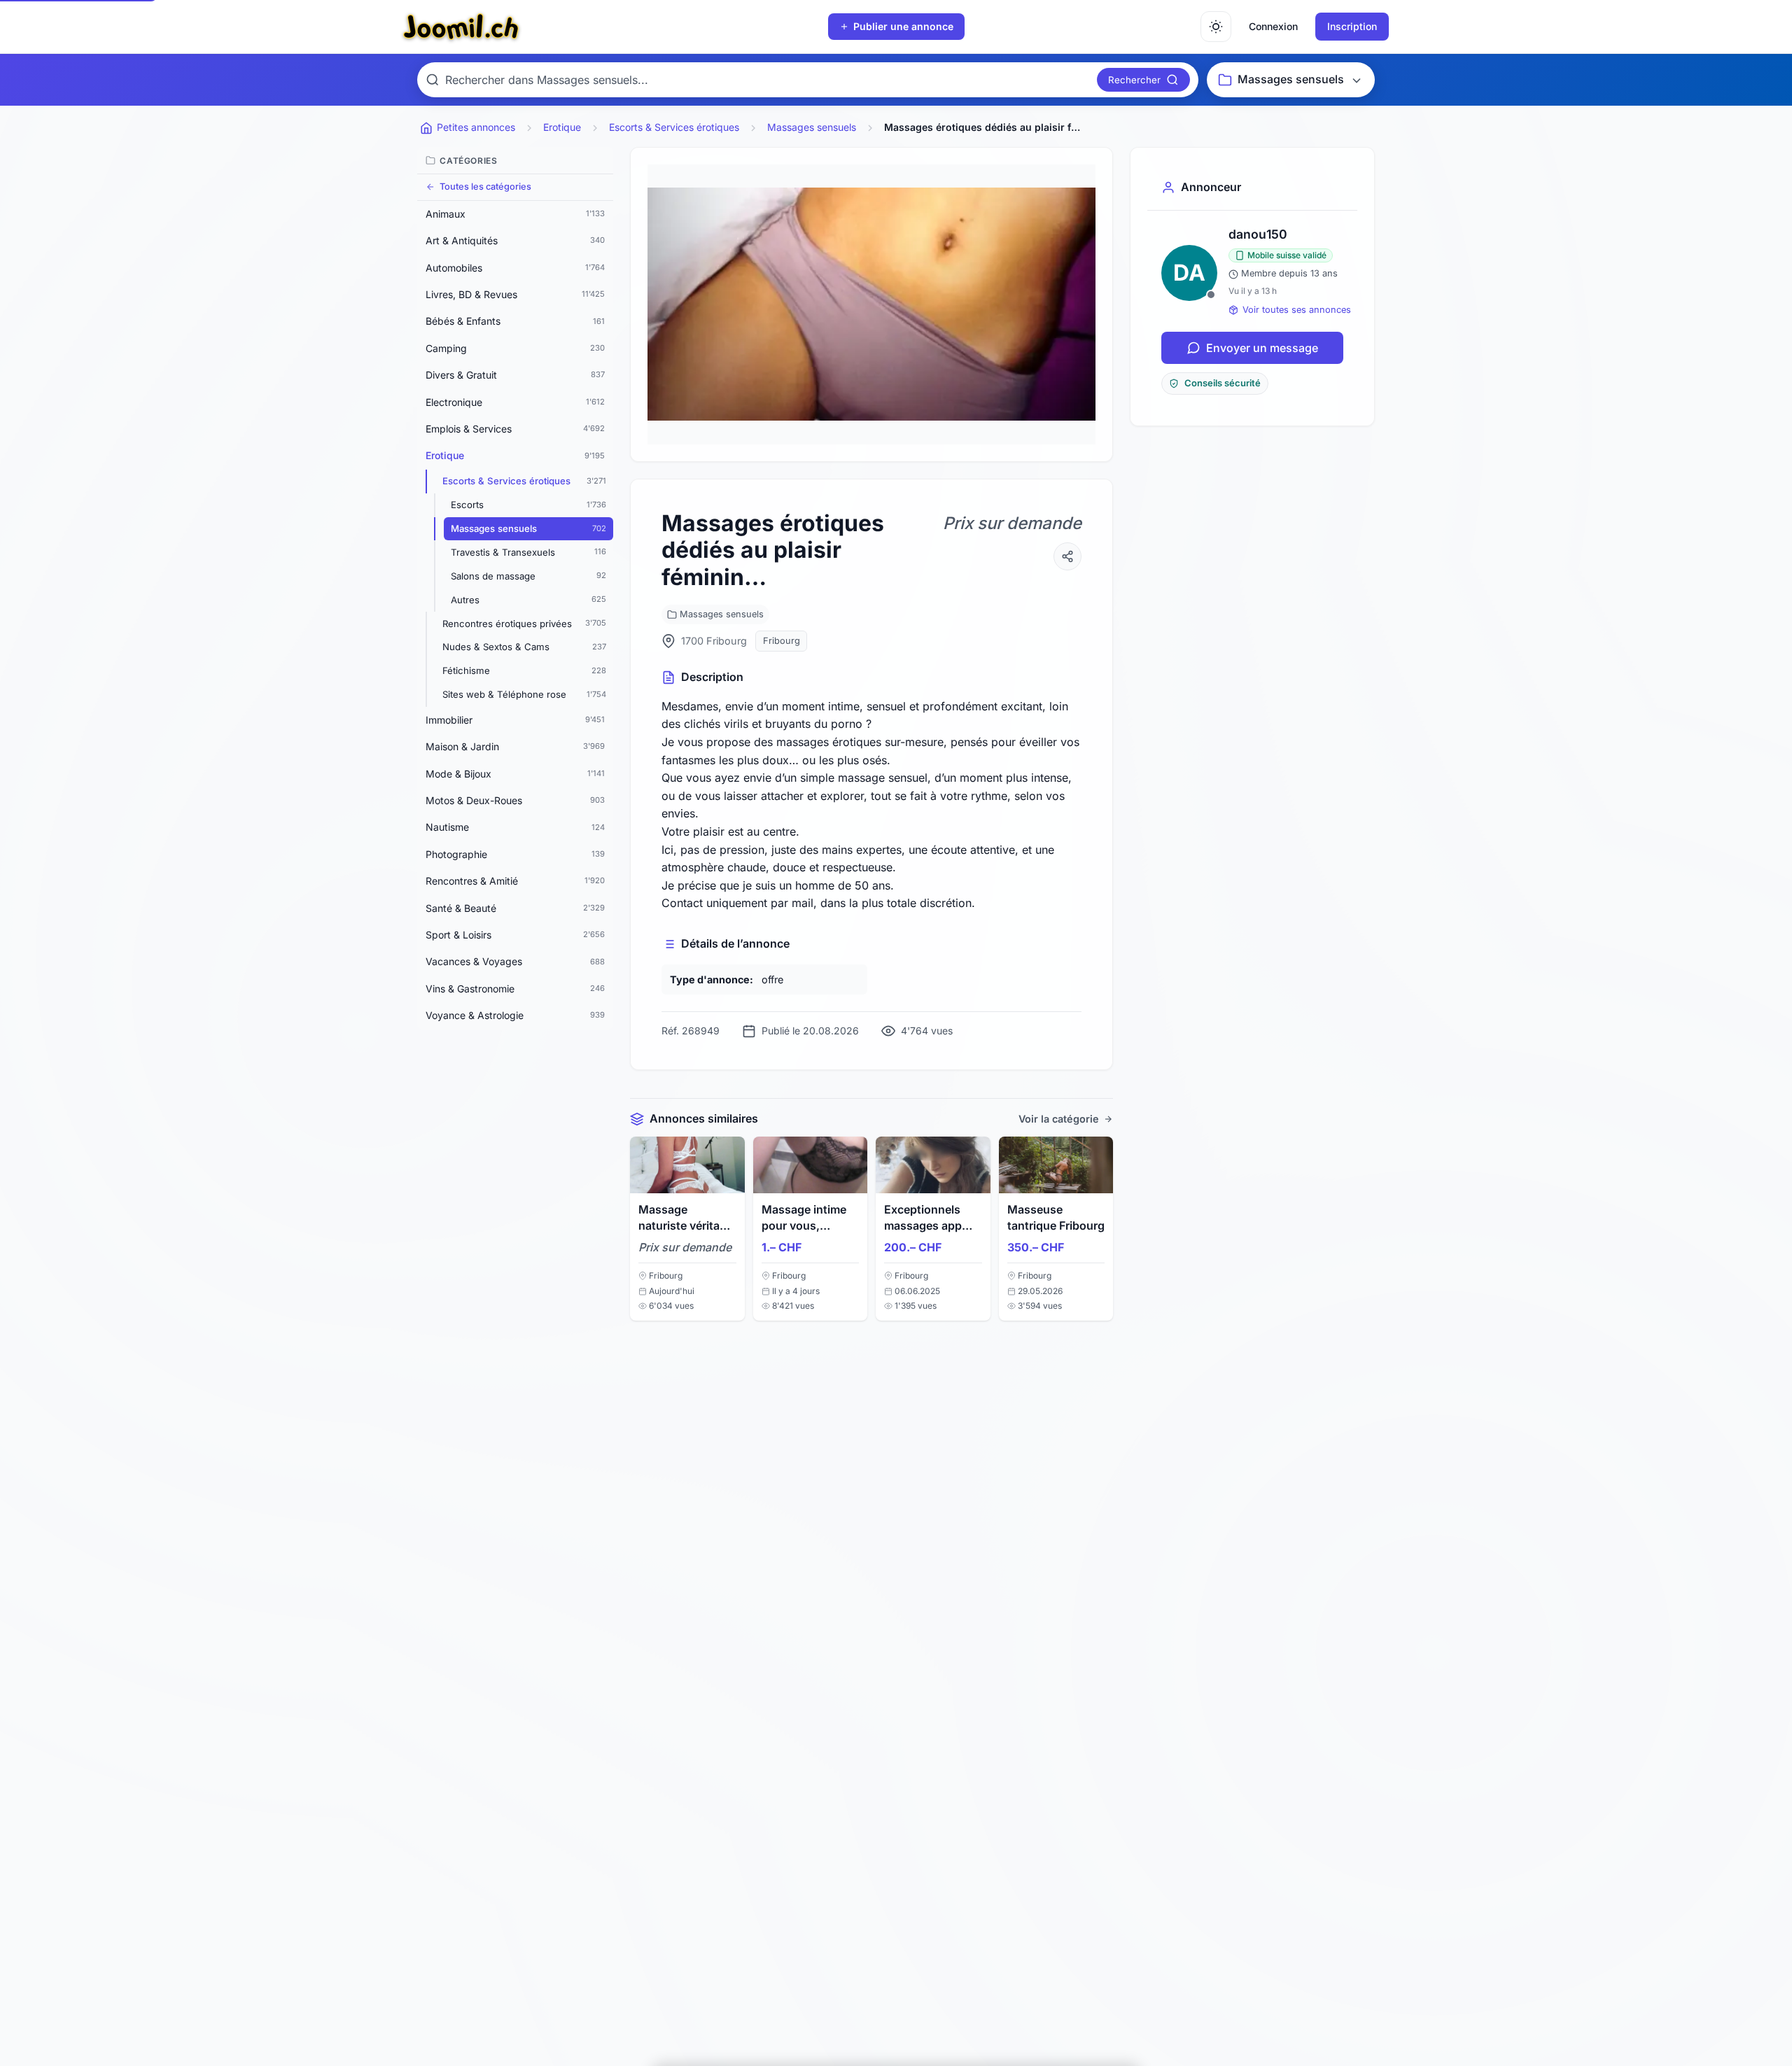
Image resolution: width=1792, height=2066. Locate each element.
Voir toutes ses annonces (1297, 310)
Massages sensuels (722, 614)
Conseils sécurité (1223, 383)
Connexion (1273, 26)
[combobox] (768, 80)
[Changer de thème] (1216, 27)
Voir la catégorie (1059, 1119)
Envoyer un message (1262, 348)
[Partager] (1067, 556)
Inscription (1352, 26)
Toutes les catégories (485, 187)
